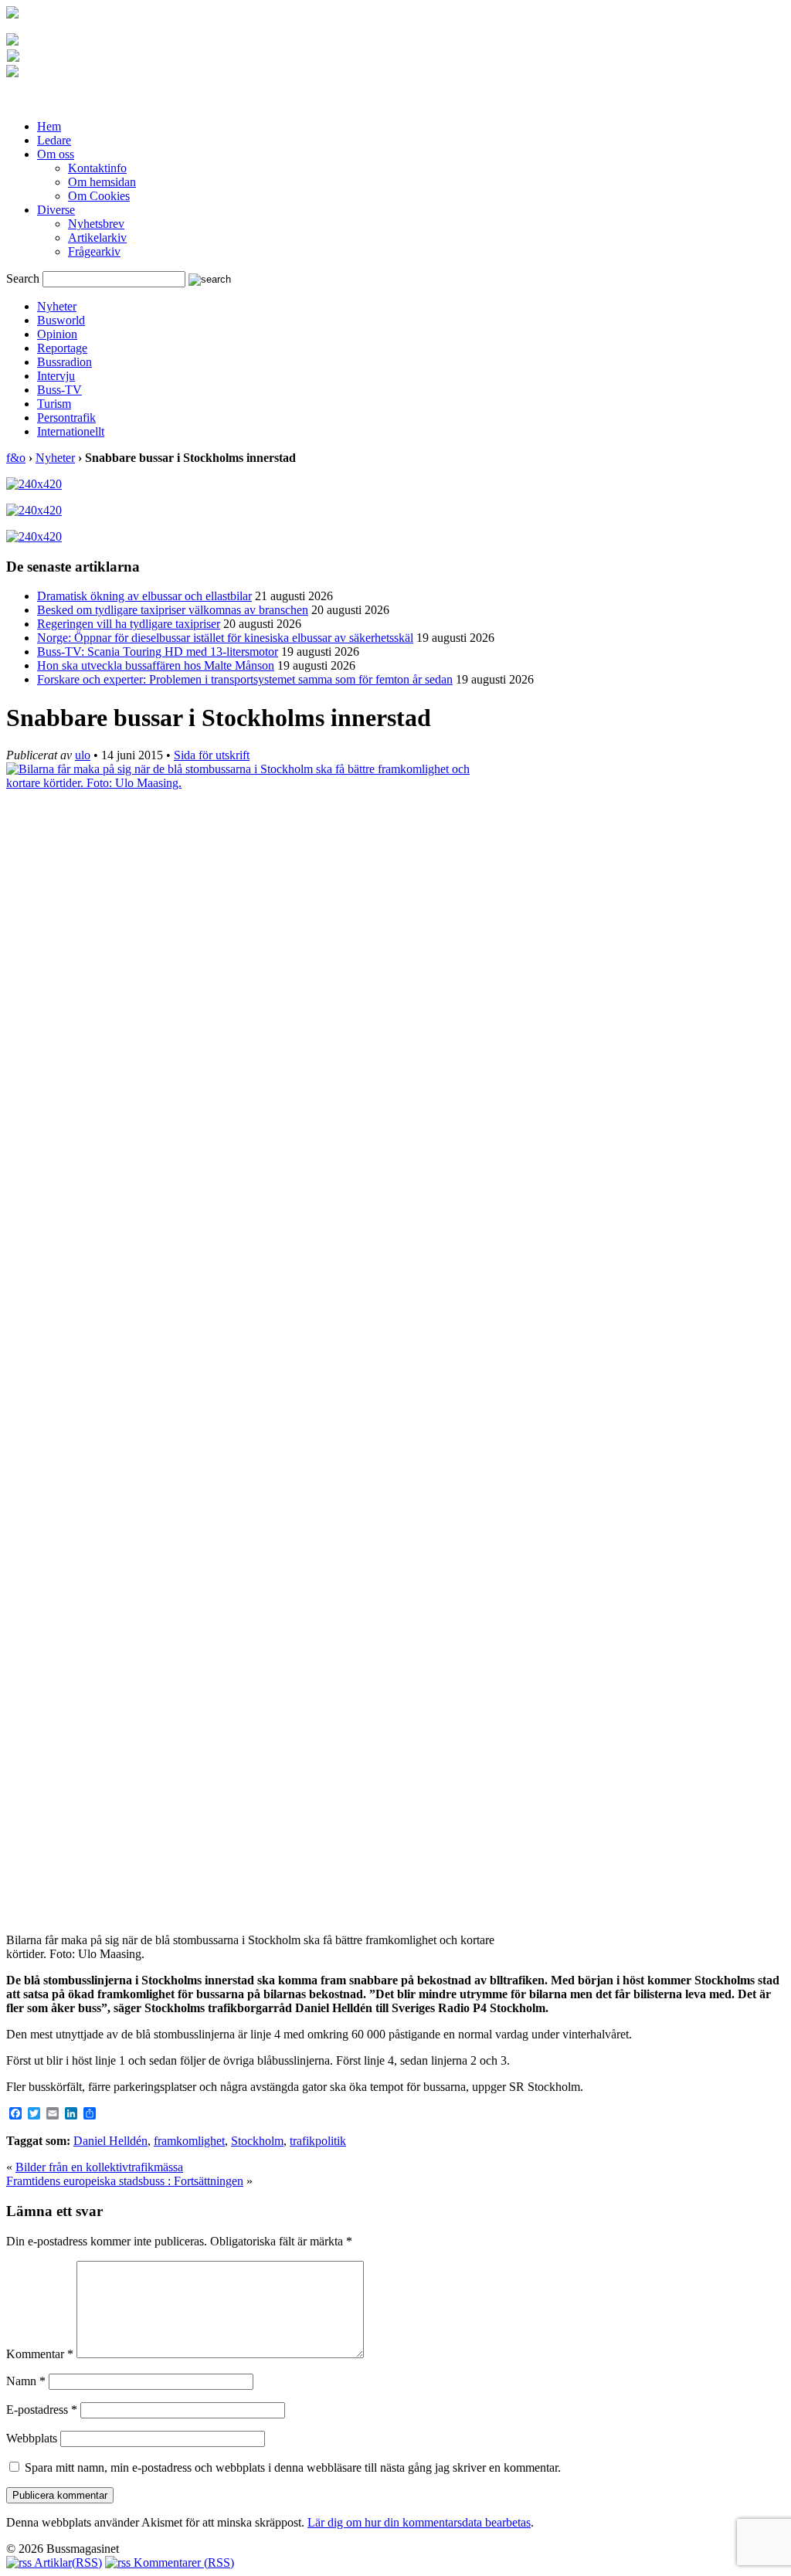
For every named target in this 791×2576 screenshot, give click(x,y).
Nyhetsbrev (96, 224)
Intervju (56, 376)
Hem (49, 126)
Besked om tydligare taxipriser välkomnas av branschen (173, 610)
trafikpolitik (318, 2141)
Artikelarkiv (97, 238)
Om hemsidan (102, 182)
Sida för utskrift (212, 755)
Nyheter (57, 306)
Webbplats (32, 2438)
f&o (16, 458)
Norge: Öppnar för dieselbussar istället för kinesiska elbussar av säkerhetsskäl (225, 638)
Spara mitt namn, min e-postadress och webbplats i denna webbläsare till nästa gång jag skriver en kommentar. (293, 2467)
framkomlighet (189, 2141)
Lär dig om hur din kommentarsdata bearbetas (419, 2522)
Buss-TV (59, 390)
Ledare (54, 140)
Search (23, 278)
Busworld (61, 320)
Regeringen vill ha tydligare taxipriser (129, 624)
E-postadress (42, 2410)
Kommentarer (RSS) (182, 2562)
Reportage (62, 348)
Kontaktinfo (97, 168)
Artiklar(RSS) (67, 2562)
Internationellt (71, 431)
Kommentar (40, 2354)
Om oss (56, 154)
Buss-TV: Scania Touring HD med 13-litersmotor (158, 652)
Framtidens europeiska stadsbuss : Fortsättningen (125, 2181)
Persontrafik (66, 417)
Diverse (56, 210)
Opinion (57, 334)
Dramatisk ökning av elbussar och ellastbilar (144, 596)
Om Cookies (99, 196)
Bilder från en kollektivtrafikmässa (99, 2167)
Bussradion (65, 362)
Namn (26, 2381)
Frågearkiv (94, 251)
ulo (83, 755)
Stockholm (257, 2141)
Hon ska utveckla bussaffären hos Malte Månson (156, 665)
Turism (54, 404)
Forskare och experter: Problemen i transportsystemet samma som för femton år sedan (245, 679)
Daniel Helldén (110, 2141)
